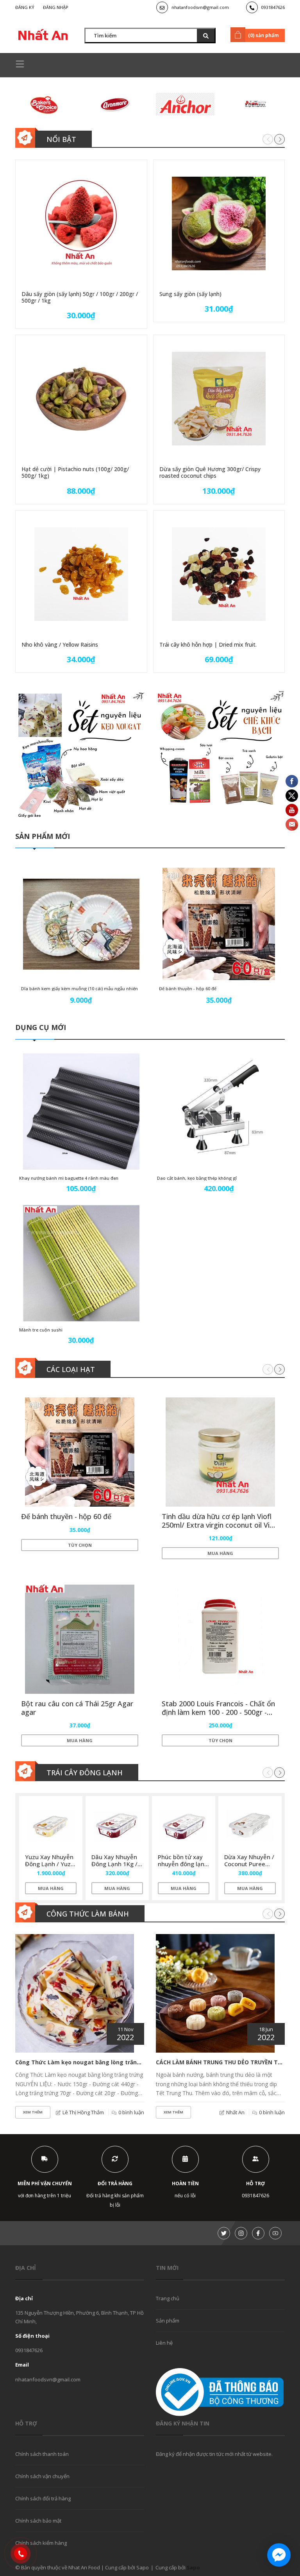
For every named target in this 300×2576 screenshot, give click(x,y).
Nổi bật (61, 139)
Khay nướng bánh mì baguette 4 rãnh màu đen (69, 1178)
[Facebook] (258, 2233)
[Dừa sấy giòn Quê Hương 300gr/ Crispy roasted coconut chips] (219, 399)
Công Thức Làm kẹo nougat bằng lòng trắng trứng (87, 2062)
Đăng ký (25, 7)
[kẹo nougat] (80, 755)
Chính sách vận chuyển (42, 2476)
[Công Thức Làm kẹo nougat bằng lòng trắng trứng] (75, 1993)
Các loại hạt (71, 1369)
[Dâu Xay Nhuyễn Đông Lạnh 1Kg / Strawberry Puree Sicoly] (117, 1826)
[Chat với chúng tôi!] (279, 2555)
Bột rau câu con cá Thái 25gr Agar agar (77, 1708)
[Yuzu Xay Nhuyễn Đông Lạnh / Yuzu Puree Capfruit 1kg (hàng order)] (51, 1826)
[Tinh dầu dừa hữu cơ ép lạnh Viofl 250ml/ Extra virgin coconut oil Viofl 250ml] (220, 1452)
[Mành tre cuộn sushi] (81, 1263)
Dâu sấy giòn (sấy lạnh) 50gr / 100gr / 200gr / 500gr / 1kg (80, 297)
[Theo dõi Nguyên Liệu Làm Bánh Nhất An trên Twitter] (224, 2233)
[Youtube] (275, 2233)
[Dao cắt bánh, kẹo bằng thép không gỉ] (219, 1112)
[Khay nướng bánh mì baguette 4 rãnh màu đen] (81, 1112)
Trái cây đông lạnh (85, 1773)
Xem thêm (33, 2112)
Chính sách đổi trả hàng (43, 2498)
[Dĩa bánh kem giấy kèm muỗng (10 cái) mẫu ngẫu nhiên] (81, 924)
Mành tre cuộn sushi (41, 1330)
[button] (279, 139)
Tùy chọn (80, 1545)
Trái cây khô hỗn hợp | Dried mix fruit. (208, 644)
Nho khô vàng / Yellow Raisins (60, 644)
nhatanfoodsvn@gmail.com (200, 7)
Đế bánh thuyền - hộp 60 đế (188, 988)
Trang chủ (168, 2298)
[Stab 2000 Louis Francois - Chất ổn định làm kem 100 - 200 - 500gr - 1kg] (220, 1639)
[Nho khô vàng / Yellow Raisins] (81, 574)
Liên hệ (164, 2343)
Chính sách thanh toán (42, 2454)
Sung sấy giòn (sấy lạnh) (190, 294)
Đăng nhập (56, 7)
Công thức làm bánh (88, 1914)
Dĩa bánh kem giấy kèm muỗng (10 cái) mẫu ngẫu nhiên (79, 988)
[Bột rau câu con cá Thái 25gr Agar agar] (80, 1639)
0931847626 (273, 7)
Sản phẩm (168, 2321)
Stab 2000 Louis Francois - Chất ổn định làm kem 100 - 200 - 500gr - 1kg (218, 1712)
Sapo (193, 2567)
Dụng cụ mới (41, 1027)
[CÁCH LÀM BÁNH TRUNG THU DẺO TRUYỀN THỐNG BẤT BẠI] (215, 1993)
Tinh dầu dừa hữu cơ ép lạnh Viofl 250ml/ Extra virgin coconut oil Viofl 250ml (220, 1525)
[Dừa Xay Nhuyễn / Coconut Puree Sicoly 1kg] (250, 1826)
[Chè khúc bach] (220, 755)
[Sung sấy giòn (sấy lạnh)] (219, 223)
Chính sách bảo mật (38, 2521)
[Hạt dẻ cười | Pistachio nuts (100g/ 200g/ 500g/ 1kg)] (81, 399)
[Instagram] (241, 2233)
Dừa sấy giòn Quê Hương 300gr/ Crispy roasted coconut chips (210, 472)
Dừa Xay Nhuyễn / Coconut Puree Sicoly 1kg (249, 1864)
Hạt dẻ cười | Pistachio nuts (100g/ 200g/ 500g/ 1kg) (75, 472)
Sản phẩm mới (43, 836)
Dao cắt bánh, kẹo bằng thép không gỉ (197, 1178)
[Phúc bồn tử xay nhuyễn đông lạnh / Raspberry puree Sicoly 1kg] (184, 1826)
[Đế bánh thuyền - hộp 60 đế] (219, 924)
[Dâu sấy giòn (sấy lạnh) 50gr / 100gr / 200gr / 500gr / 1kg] (81, 223)
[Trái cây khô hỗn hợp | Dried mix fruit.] (219, 574)
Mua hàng (220, 1553)
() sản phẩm (263, 35)
